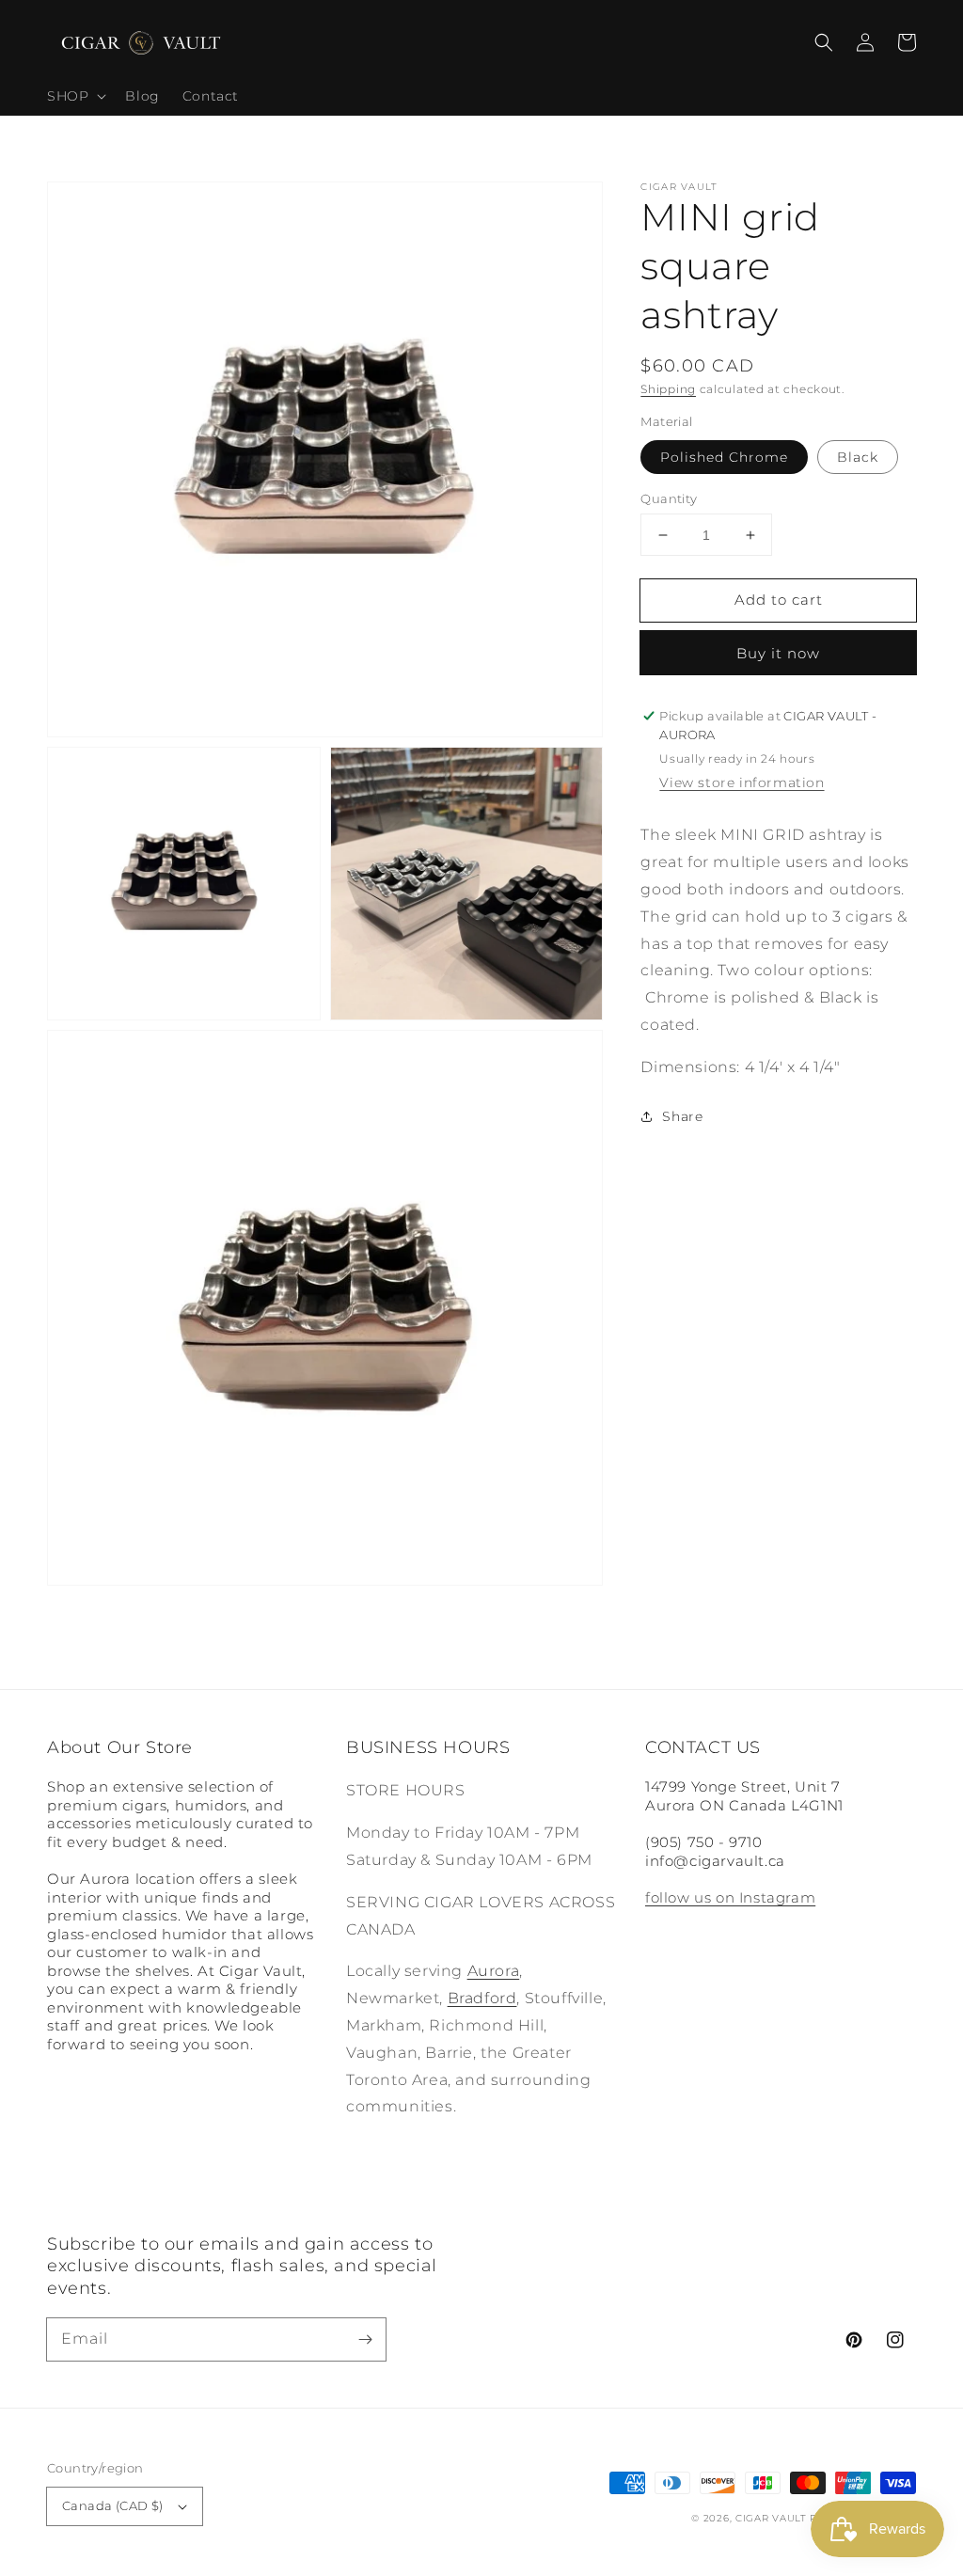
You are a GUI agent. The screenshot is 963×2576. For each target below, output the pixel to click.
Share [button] (682, 1116)
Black (858, 457)
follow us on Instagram (730, 1897)
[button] (824, 42)
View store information (742, 782)
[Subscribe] (365, 2339)
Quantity (669, 498)
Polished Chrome (724, 457)
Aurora (494, 1971)
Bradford (482, 1998)
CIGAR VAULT (771, 2518)
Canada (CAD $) (113, 2505)
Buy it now (778, 653)
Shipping (668, 389)
